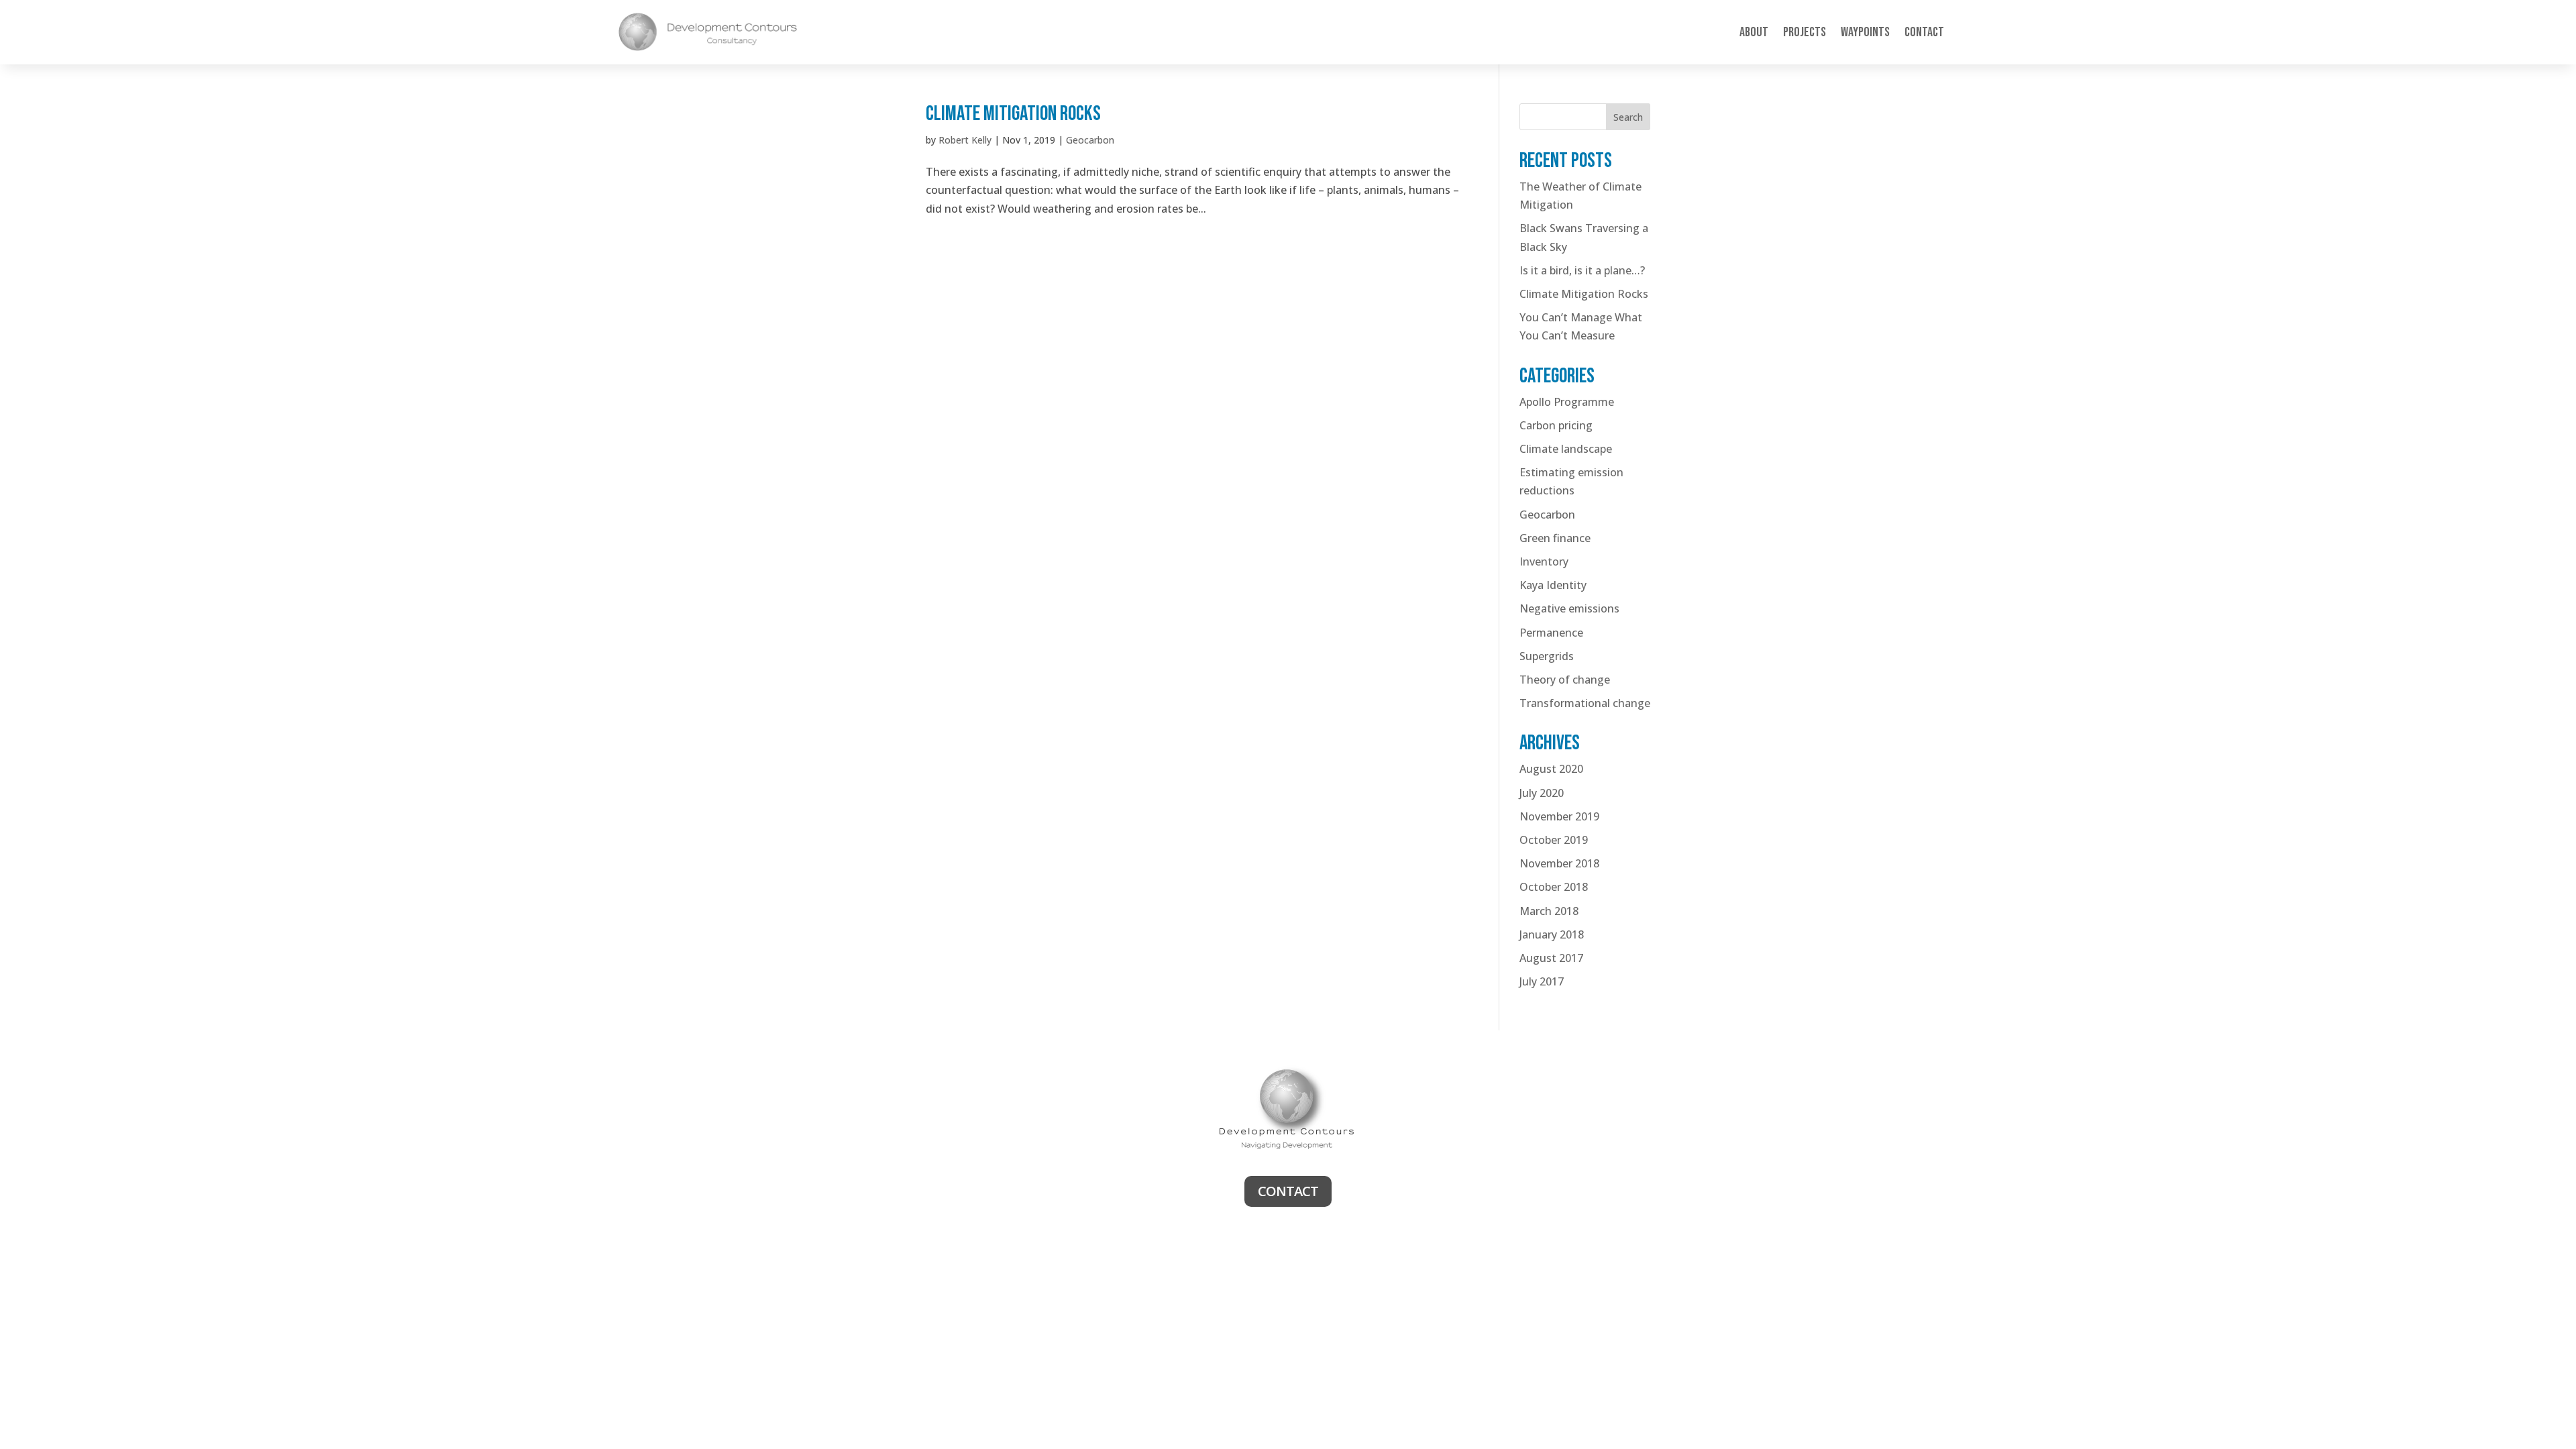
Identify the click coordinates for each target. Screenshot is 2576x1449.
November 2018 (1559, 863)
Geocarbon (1090, 140)
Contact (1924, 32)
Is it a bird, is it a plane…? (1582, 270)
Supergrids (1547, 656)
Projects (1805, 32)
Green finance (1555, 538)
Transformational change (1585, 703)
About (1754, 32)
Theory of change (1565, 680)
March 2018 (1549, 911)
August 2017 (1551, 958)
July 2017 (1542, 981)
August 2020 (1551, 769)
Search (1628, 117)
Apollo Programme (1567, 402)
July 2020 (1542, 793)
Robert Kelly (965, 140)
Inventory (1544, 561)
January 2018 (1552, 934)
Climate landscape (1566, 449)
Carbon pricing (1556, 425)
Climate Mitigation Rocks (1013, 114)
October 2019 (1554, 840)
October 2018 (1554, 887)
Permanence (1551, 633)
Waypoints (1865, 32)
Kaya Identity (1553, 585)
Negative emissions (1569, 608)
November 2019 (1559, 816)
